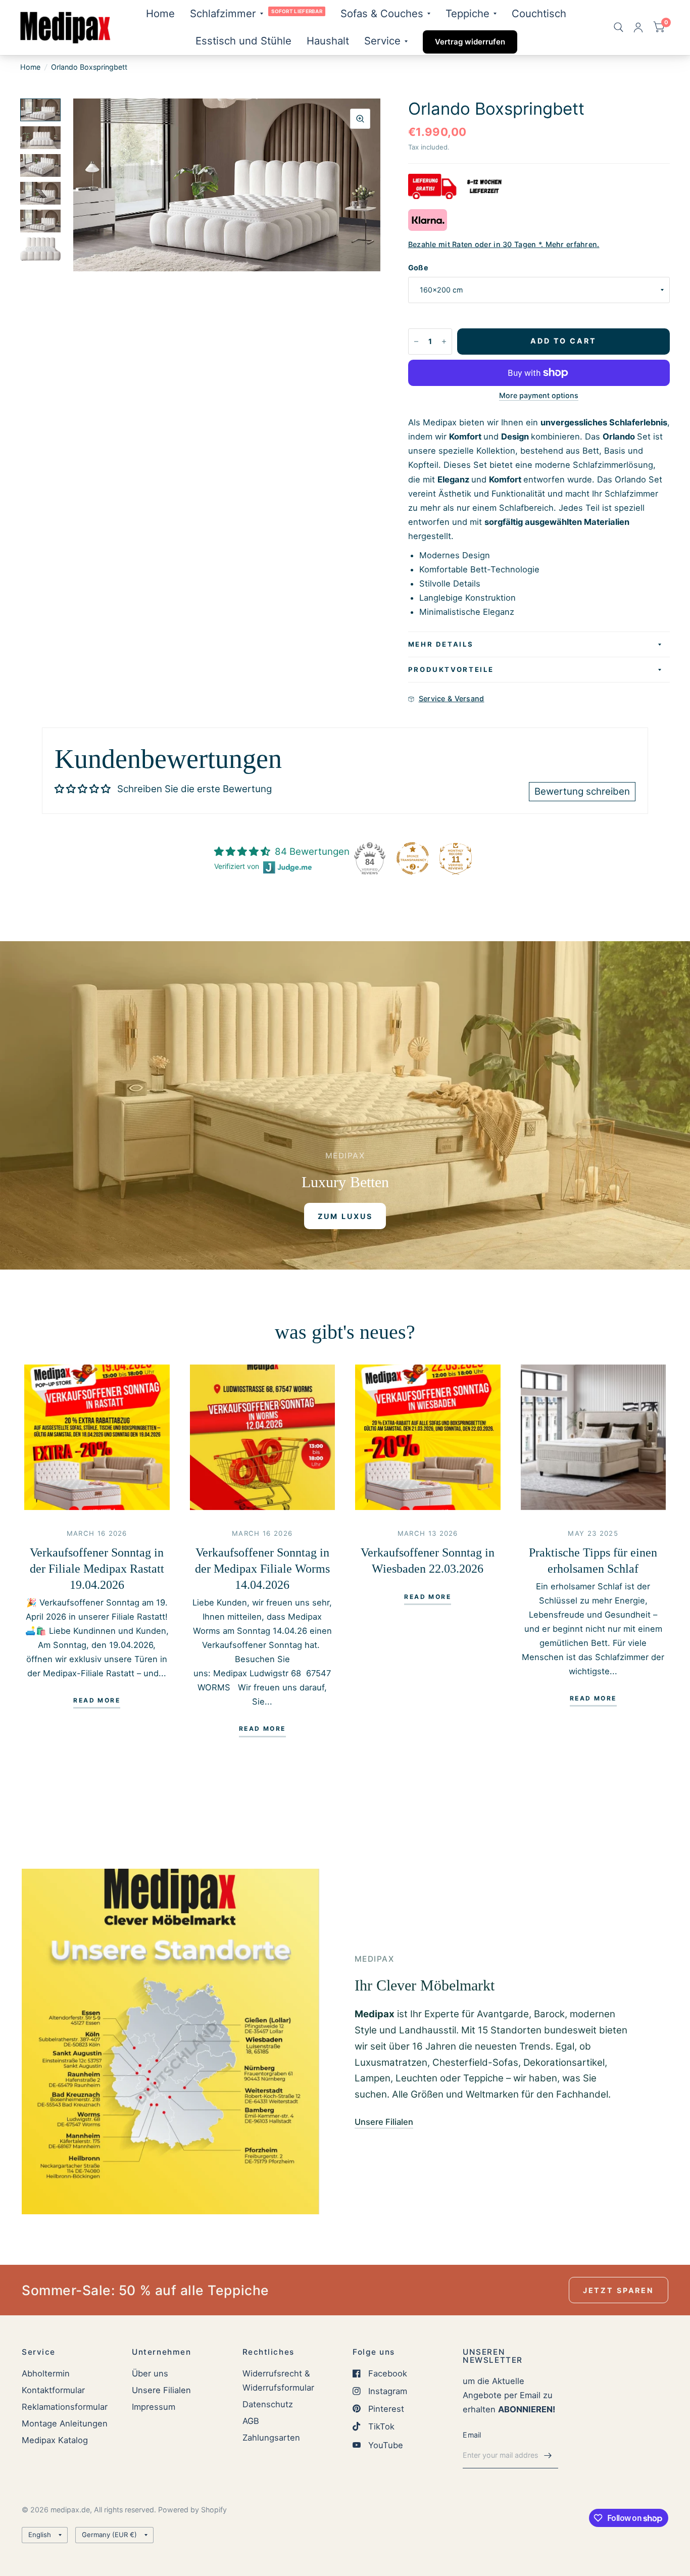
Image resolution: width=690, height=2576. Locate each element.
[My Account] (638, 28)
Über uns (150, 2373)
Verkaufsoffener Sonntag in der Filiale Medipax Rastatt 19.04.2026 (97, 1569)
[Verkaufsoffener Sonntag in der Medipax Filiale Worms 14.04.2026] (263, 1437)
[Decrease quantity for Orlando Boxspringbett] (416, 342)
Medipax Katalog (55, 2440)
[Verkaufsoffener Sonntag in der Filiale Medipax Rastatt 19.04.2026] (97, 1437)
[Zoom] (360, 119)
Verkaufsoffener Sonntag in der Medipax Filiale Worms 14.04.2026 (262, 1569)
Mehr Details (441, 644)
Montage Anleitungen (65, 2423)
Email (472, 2435)
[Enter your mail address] (548, 2455)
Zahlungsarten (271, 2438)
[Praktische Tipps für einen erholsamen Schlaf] (594, 1437)
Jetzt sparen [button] (619, 2290)
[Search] (619, 28)
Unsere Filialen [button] (384, 2122)
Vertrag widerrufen (470, 42)
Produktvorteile (451, 669)
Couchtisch (539, 13)
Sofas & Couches (382, 13)
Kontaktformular (53, 2390)
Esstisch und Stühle (243, 41)
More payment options (539, 396)
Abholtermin (46, 2373)
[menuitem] (160, 14)
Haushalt (328, 41)
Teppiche (467, 13)
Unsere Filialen (161, 2390)
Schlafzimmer (223, 13)
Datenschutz (268, 2404)
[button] (345, 1216)
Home (160, 13)
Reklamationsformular (65, 2407)
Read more (97, 1701)
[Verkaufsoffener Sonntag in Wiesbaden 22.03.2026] (428, 1437)
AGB (251, 2421)
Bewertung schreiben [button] (582, 791)
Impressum (154, 2407)
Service (382, 41)
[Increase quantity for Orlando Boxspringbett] (444, 342)
